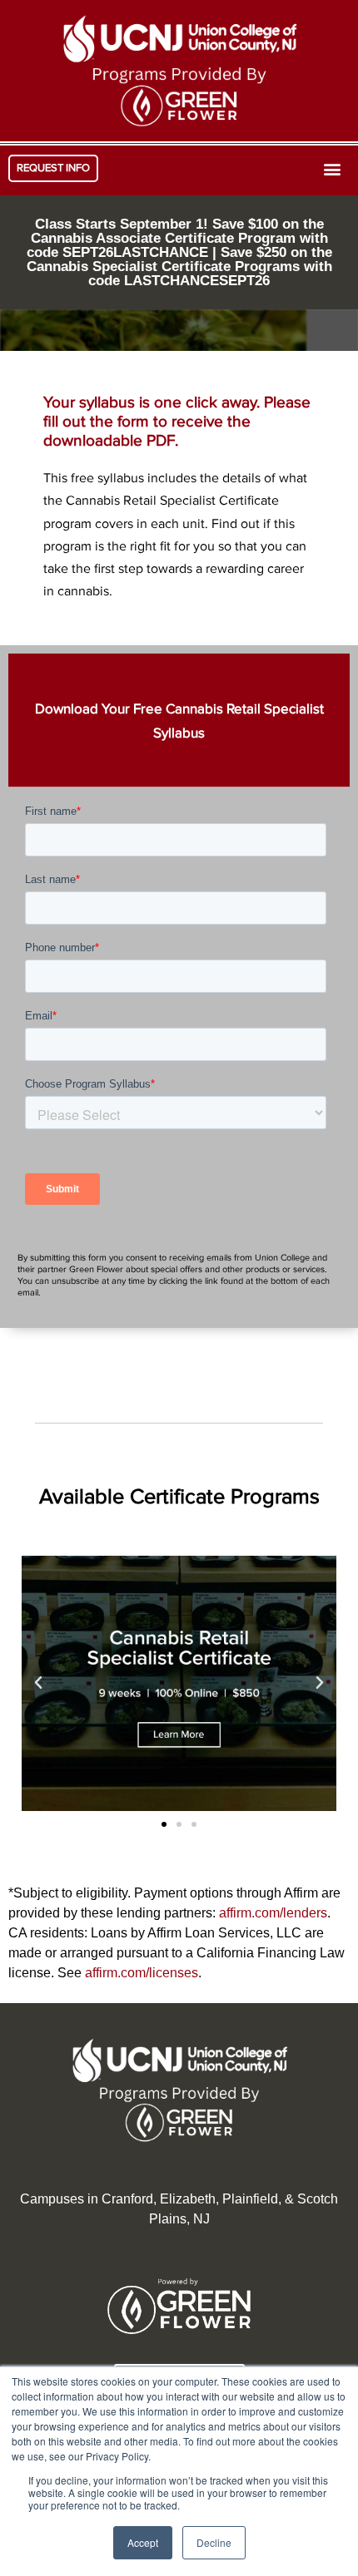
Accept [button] (143, 2542)
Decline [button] (214, 2542)
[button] (53, 168)
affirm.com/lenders (273, 1913)
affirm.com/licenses (142, 1973)
